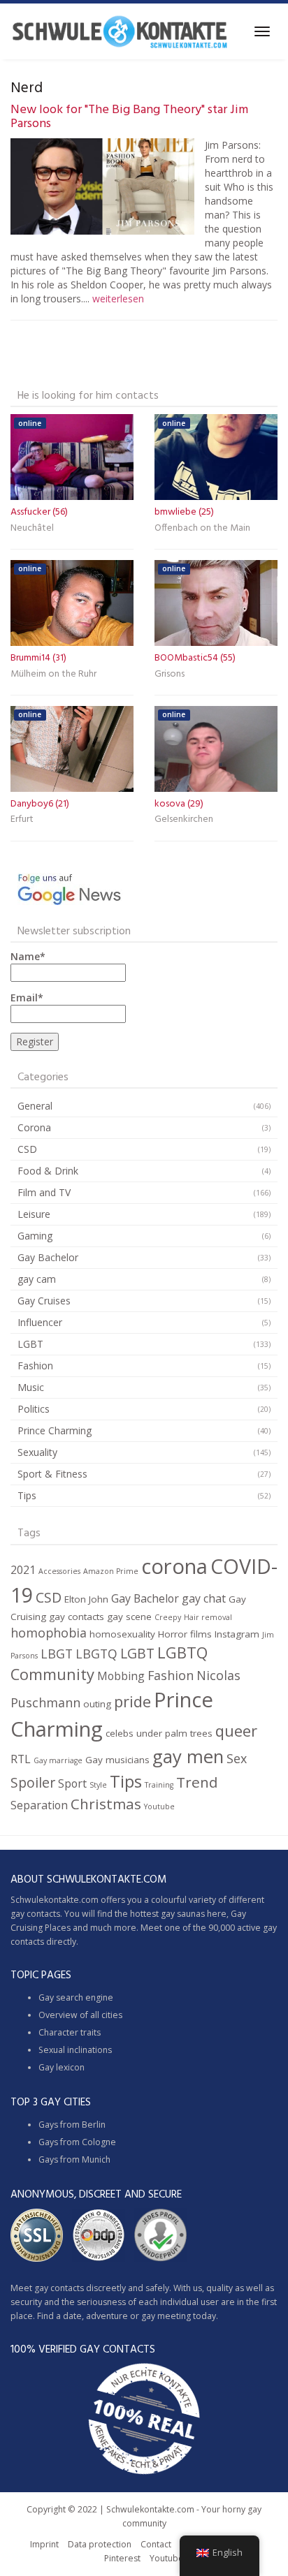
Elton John (86, 1599)
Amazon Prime (111, 1571)
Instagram (237, 1634)
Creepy (168, 1617)
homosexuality (122, 1634)
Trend (197, 1782)
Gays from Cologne (77, 2142)
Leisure (34, 1214)
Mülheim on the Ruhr (53, 674)
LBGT (57, 1654)
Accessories (59, 1571)
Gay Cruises (44, 1301)
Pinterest (122, 2558)
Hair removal (208, 1617)
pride (132, 1701)
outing (97, 1704)
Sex (237, 1758)
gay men (188, 1756)
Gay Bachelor (48, 1257)
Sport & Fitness (52, 1474)
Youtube (159, 1806)
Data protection (100, 2544)
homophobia (49, 1633)
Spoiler (33, 1782)
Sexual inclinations (75, 2050)
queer (236, 1731)
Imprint (44, 2544)
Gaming (35, 1236)
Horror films (185, 1634)
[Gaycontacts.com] (120, 31)
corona (174, 1566)
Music (31, 1387)
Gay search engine (76, 1997)
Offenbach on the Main (202, 528)
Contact (156, 2544)
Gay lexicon (62, 2067)
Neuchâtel (32, 528)
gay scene (129, 1617)
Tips (27, 1495)
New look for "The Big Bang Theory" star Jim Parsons (129, 117)
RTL (21, 1759)
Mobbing (121, 1676)
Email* (27, 998)
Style (98, 1785)
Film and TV (44, 1192)
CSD (27, 1149)
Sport (72, 1783)
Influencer (40, 1322)
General (35, 1106)
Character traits (70, 2032)
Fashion (35, 1366)
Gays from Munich (74, 2159)
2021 (23, 1570)
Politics (34, 1409)
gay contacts (77, 1617)
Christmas (106, 1804)
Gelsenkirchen (184, 819)
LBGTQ (96, 1654)
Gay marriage (58, 1760)
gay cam (37, 1279)
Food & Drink (48, 1171)
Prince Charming (55, 1430)
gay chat (204, 1598)
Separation (39, 1805)
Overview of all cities (80, 2015)
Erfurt (22, 819)
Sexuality (37, 1452)
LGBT (30, 1344)
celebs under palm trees (159, 1733)
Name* (28, 956)
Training (159, 1785)
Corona (34, 1127)
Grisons (170, 674)
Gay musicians (117, 1760)
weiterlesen (118, 299)
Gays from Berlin (72, 2125)
